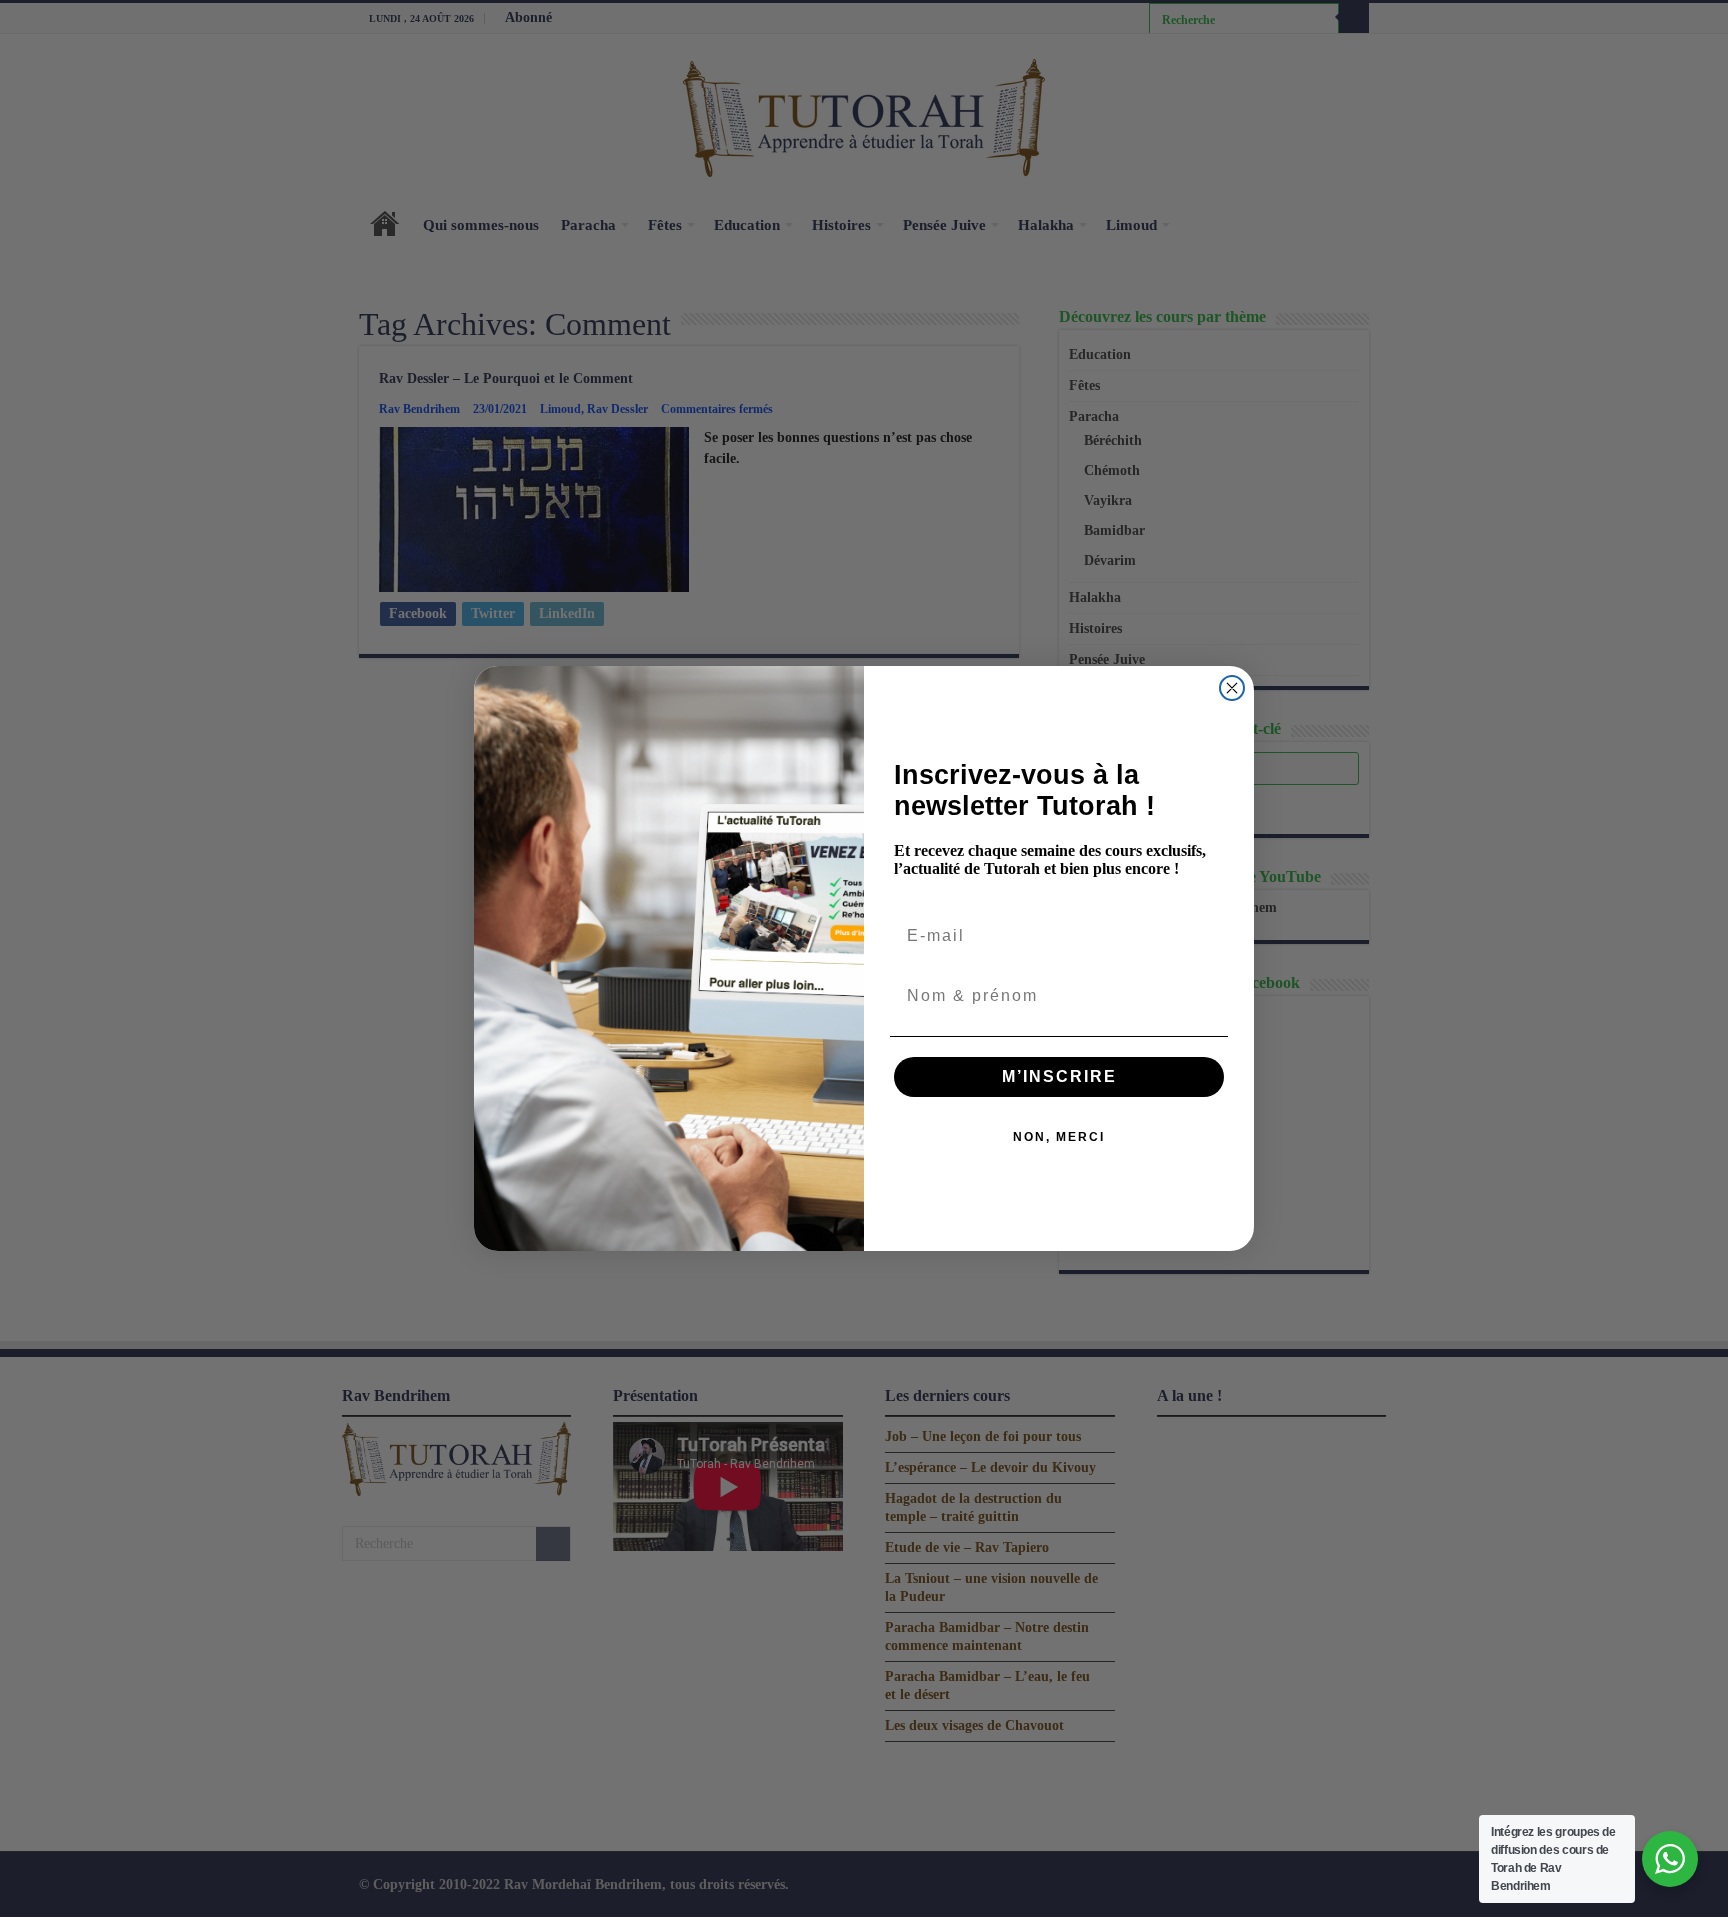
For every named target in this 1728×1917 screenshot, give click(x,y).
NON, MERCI (1059, 1137)
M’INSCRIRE (1059, 1076)
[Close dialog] (1232, 688)
